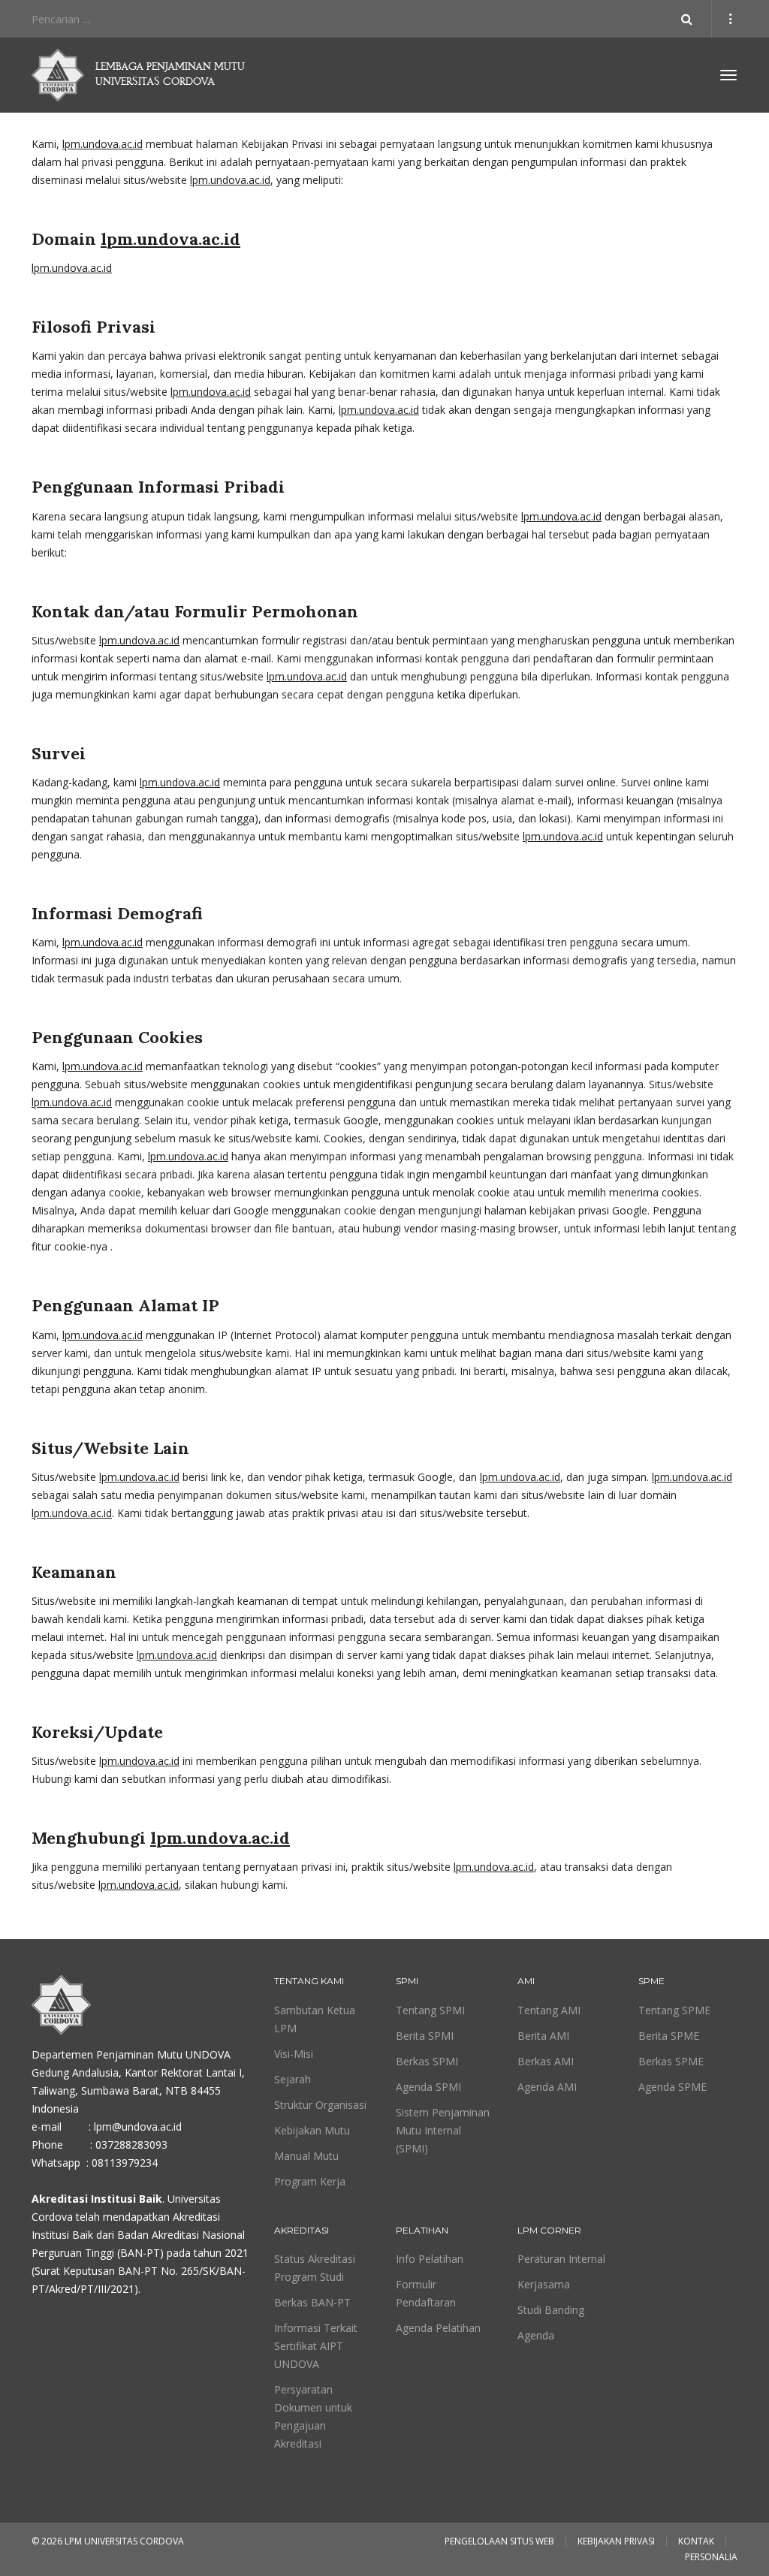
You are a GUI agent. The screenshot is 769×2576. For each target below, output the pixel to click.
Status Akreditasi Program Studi (315, 2268)
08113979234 (125, 2163)
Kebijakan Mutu (312, 2130)
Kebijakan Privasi (616, 2541)
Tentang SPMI (430, 2010)
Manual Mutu (306, 2156)
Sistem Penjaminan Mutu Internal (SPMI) (443, 2130)
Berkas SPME (671, 2061)
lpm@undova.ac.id (138, 2127)
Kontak (696, 2541)
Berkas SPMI (427, 2061)
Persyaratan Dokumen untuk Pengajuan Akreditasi (313, 2416)
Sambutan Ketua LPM (315, 2019)
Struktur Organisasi (320, 2105)
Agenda (536, 2335)
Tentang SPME (674, 2010)
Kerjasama (544, 2284)
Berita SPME (669, 2036)
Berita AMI (543, 2036)
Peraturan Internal (561, 2259)
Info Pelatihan (430, 2259)
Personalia (711, 2557)
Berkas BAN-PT (312, 2302)
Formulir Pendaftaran (426, 2293)
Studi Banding (551, 2310)
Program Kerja (310, 2181)
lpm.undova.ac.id (103, 144)
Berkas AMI (546, 2061)
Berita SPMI (425, 2036)
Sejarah (293, 2079)
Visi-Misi (294, 2054)
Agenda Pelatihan (438, 2328)
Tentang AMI (549, 2010)
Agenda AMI (547, 2087)
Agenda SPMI (428, 2087)
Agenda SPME (672, 2087)
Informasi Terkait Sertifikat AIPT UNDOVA (316, 2346)
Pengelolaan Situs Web (499, 2541)
